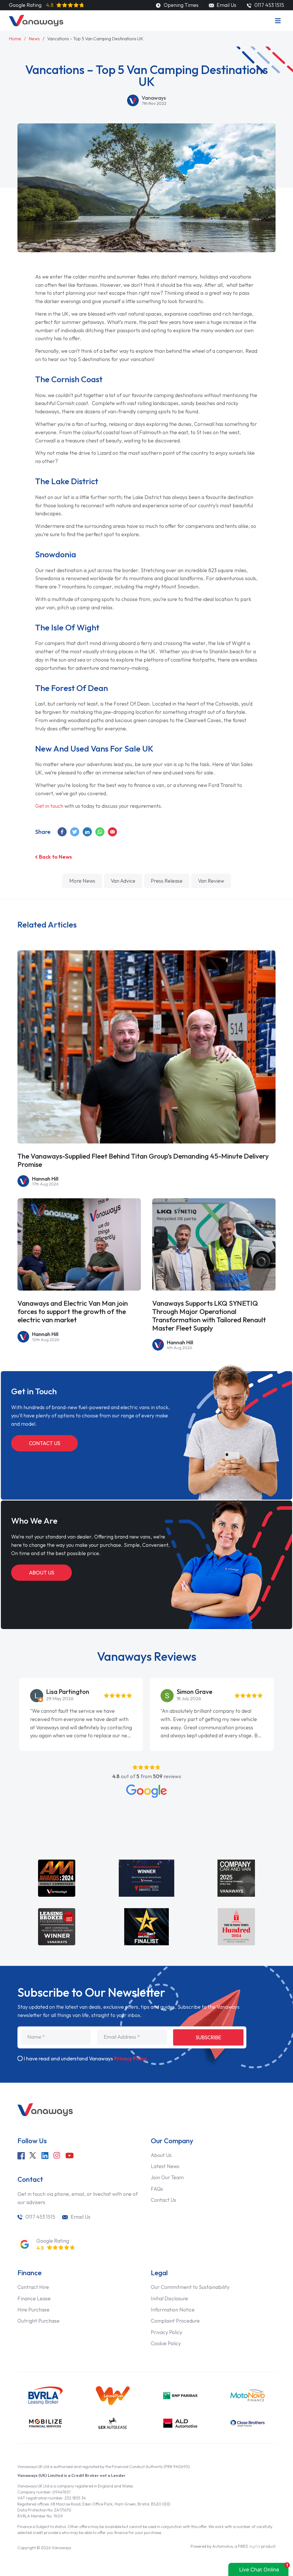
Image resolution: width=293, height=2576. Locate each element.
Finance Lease (34, 2298)
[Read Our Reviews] (146, 1791)
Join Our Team (167, 2177)
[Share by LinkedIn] (88, 832)
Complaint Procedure (175, 2321)
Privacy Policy (130, 2059)
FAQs (157, 2189)
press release (167, 881)
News (34, 39)
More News (82, 881)
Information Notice (173, 2310)
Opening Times (180, 5)
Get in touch (49, 806)
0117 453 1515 (40, 2217)
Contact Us (44, 1443)
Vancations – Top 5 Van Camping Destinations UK (95, 39)
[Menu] (278, 21)
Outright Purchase (38, 2321)
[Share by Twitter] (75, 832)
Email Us (226, 5)
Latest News (165, 2166)
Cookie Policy (166, 2343)
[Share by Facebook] (62, 832)
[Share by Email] (113, 832)
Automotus (222, 2546)
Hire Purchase (33, 2310)
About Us (41, 1573)
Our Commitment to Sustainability (190, 2287)
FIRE (249, 2546)
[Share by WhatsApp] (100, 832)
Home (15, 39)
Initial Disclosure (169, 2298)
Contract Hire (33, 2287)
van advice (123, 881)
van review (211, 881)
